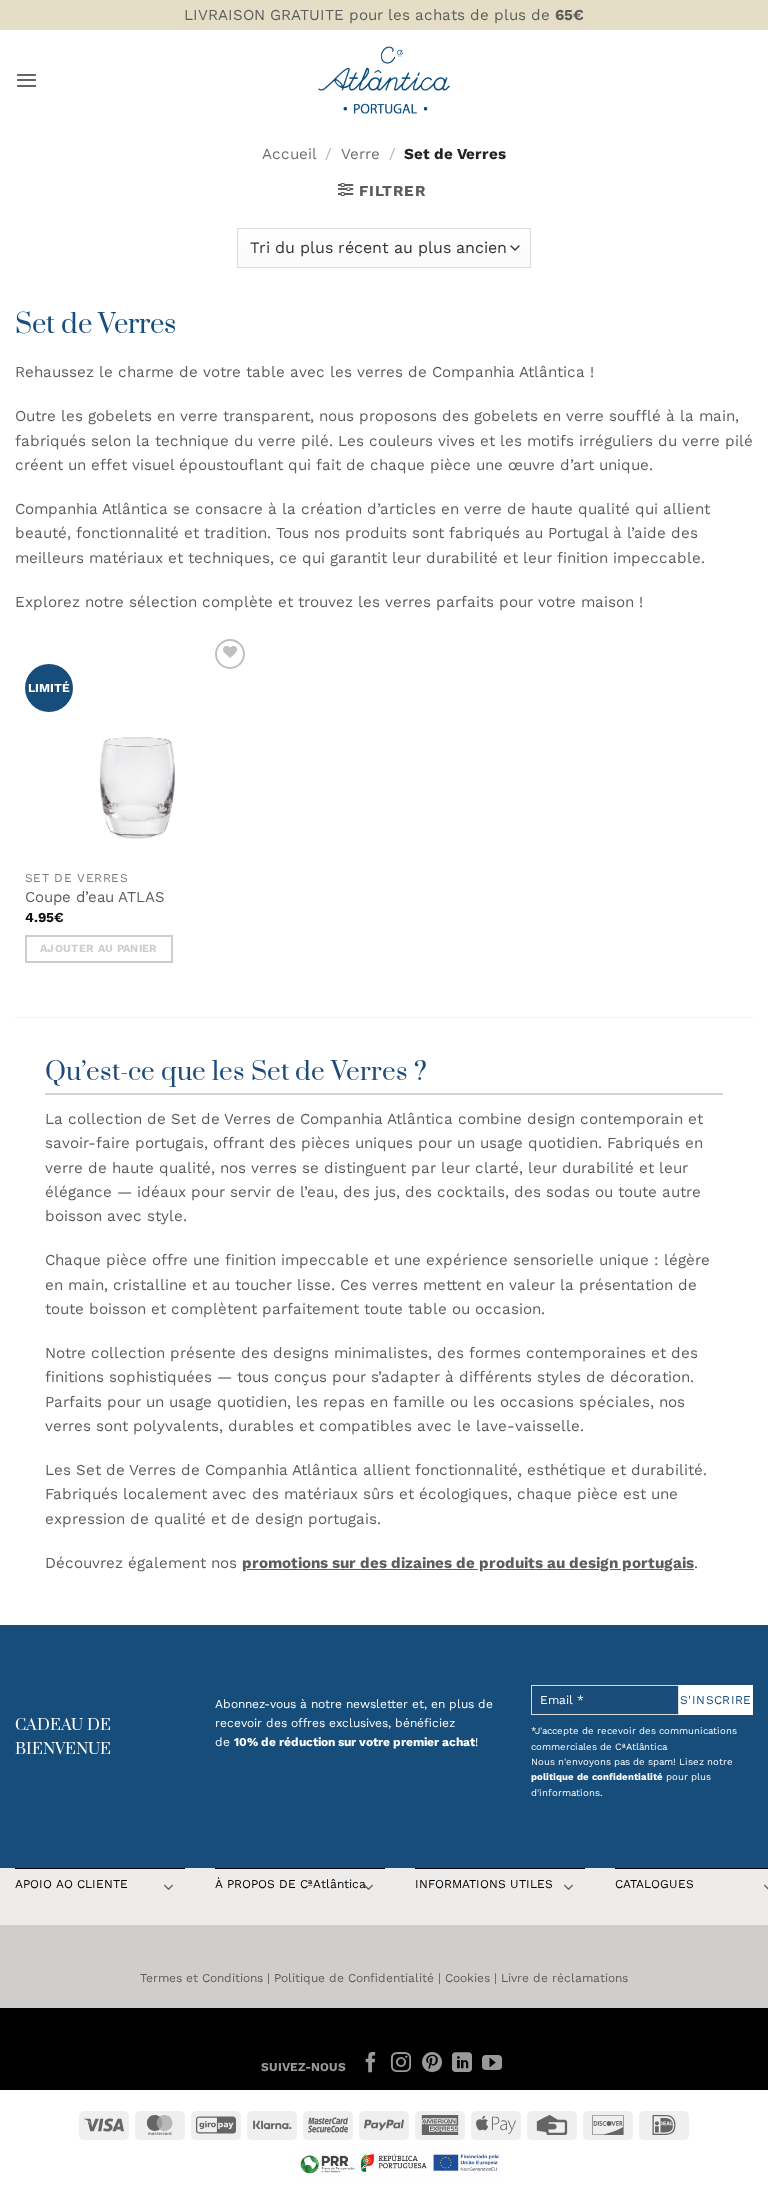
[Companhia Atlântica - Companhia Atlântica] (384, 79)
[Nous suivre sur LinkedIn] (462, 2064)
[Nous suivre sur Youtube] (492, 2064)
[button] (26, 80)
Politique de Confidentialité (354, 1978)
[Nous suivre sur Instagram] (401, 2064)
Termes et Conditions (201, 1978)
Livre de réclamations (564, 1978)
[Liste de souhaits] (229, 654)
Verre (360, 154)
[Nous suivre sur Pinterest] (431, 2064)
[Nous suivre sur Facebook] (371, 2064)
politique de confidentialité (597, 1776)
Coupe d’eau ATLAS (95, 897)
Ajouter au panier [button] (99, 948)
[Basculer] (168, 1889)
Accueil (289, 154)
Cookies (467, 1978)
